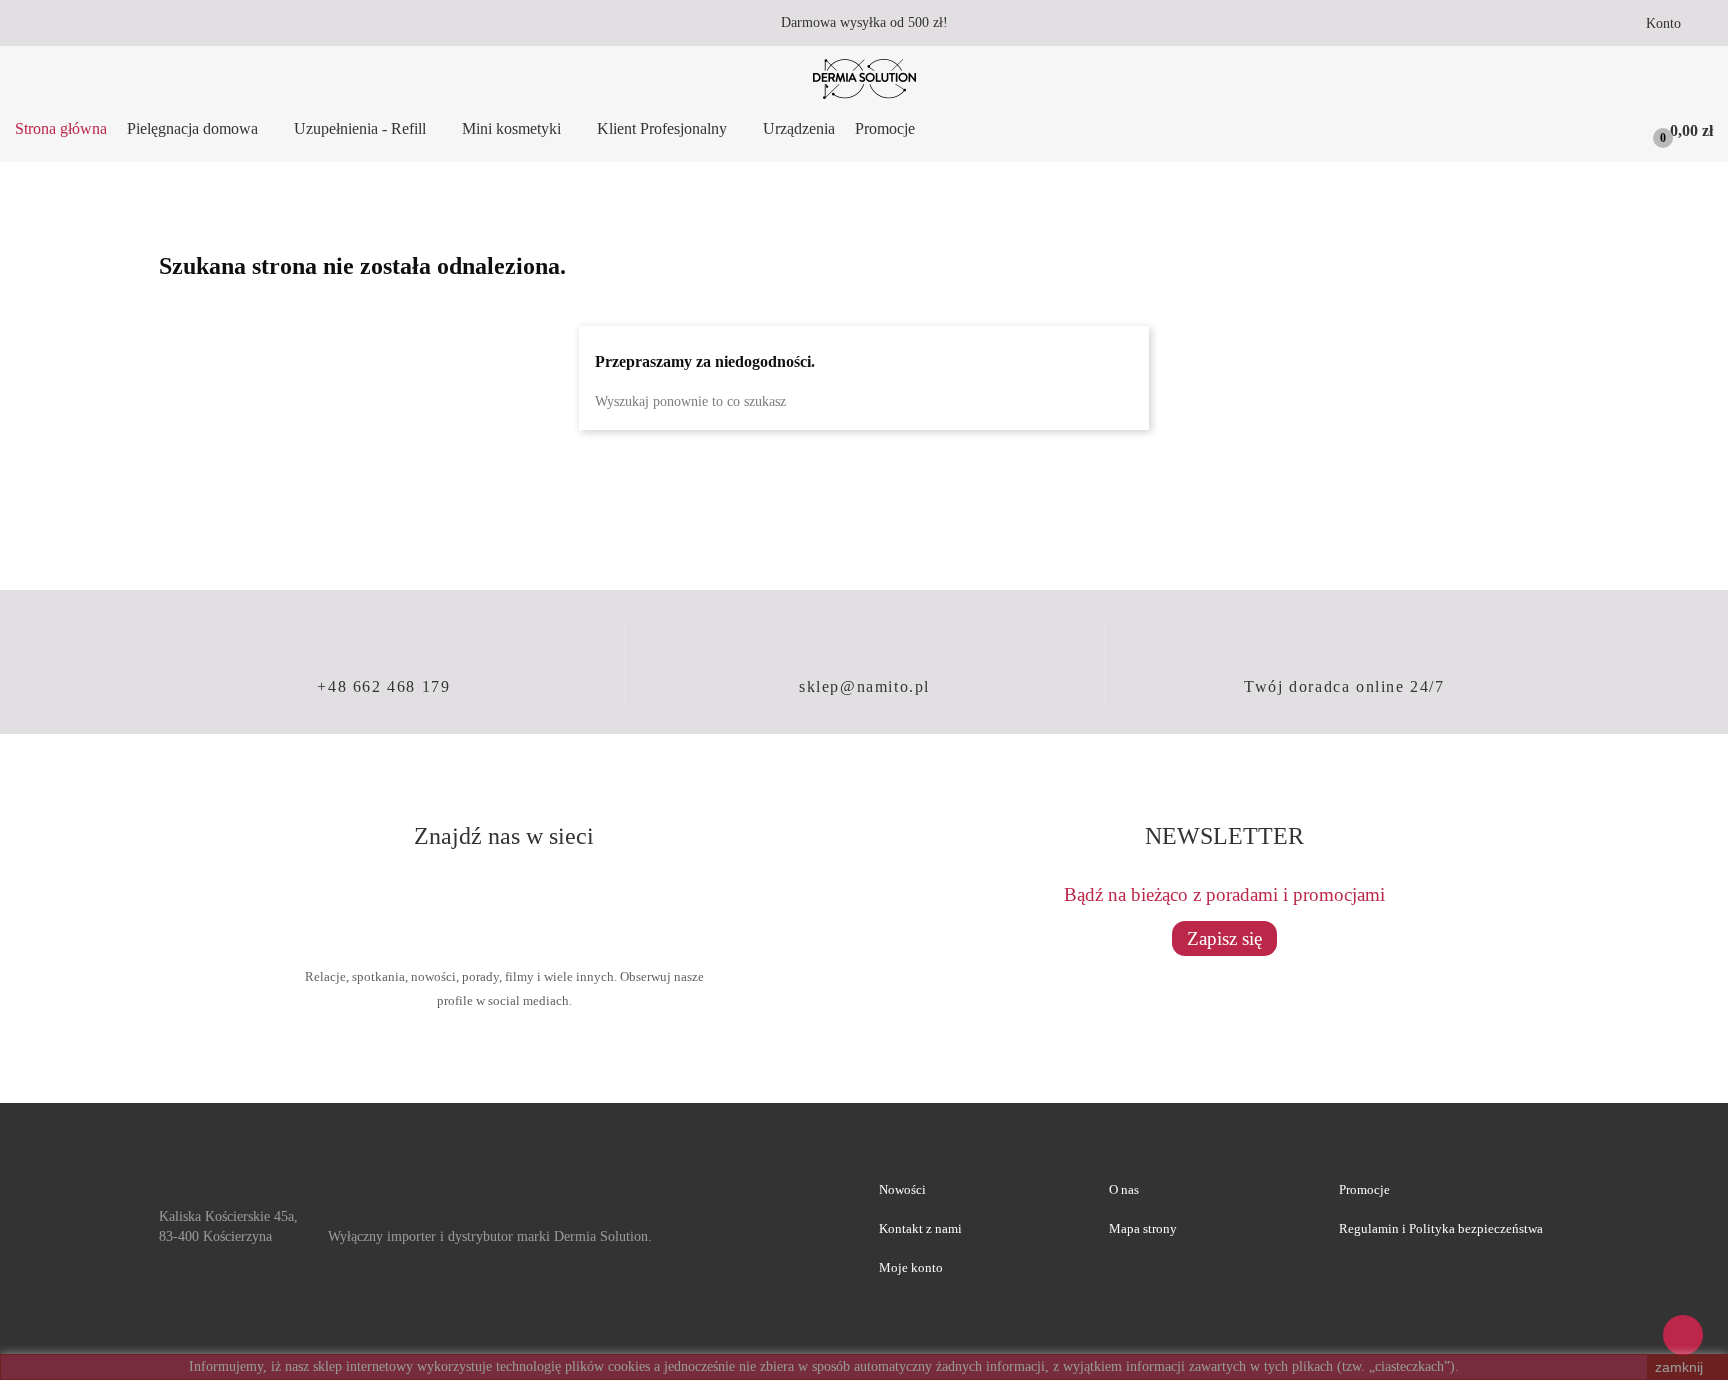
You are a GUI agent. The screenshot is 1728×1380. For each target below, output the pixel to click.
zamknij (1679, 1367)
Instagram (576, 909)
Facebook (432, 909)
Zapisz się (1224, 938)
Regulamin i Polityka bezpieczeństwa (1441, 1228)
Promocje (1364, 1189)
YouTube (504, 909)
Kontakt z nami (920, 1228)
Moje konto (911, 1267)
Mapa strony (1143, 1228)
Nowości (902, 1189)
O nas (1124, 1189)
